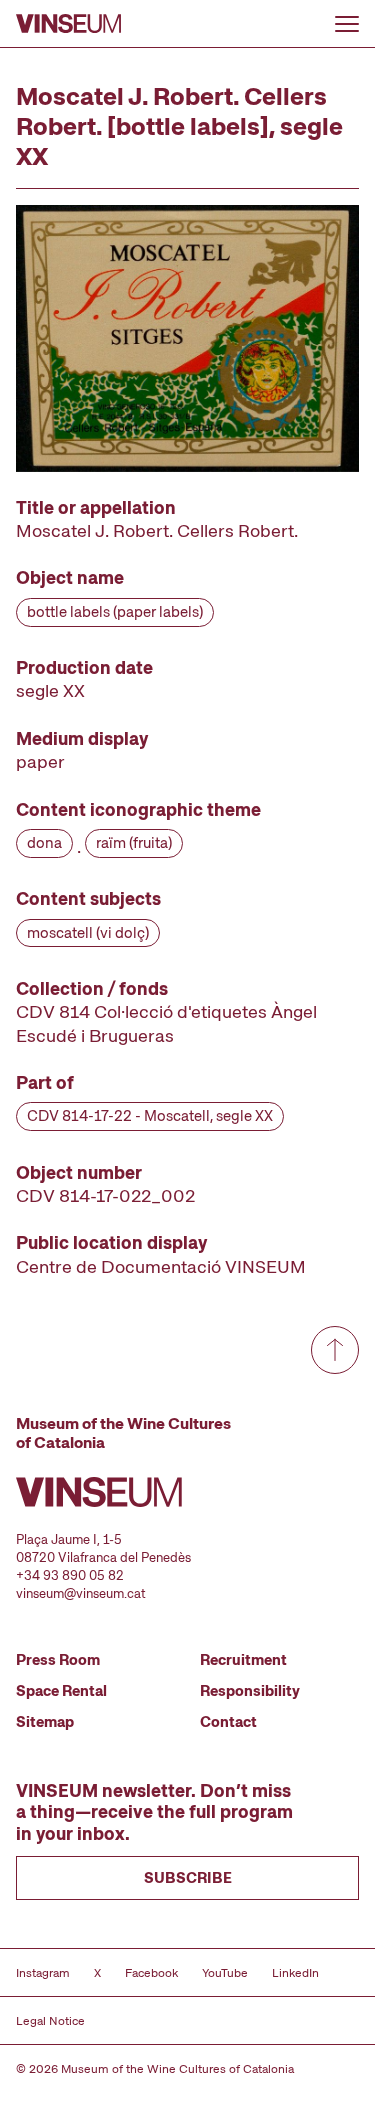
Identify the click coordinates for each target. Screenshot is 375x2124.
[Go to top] (335, 1350)
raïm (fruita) (134, 843)
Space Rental (61, 1691)
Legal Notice (50, 2021)
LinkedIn (295, 1973)
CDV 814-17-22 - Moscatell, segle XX (150, 1116)
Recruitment (243, 1660)
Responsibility (250, 1691)
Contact (228, 1722)
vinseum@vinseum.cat (81, 1593)
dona (44, 843)
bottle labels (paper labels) (115, 612)
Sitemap (45, 1722)
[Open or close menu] (347, 24)
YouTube (225, 1973)
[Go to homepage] (68, 23)
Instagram (43, 1973)
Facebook (151, 1973)
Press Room (58, 1660)
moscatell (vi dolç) (88, 933)
